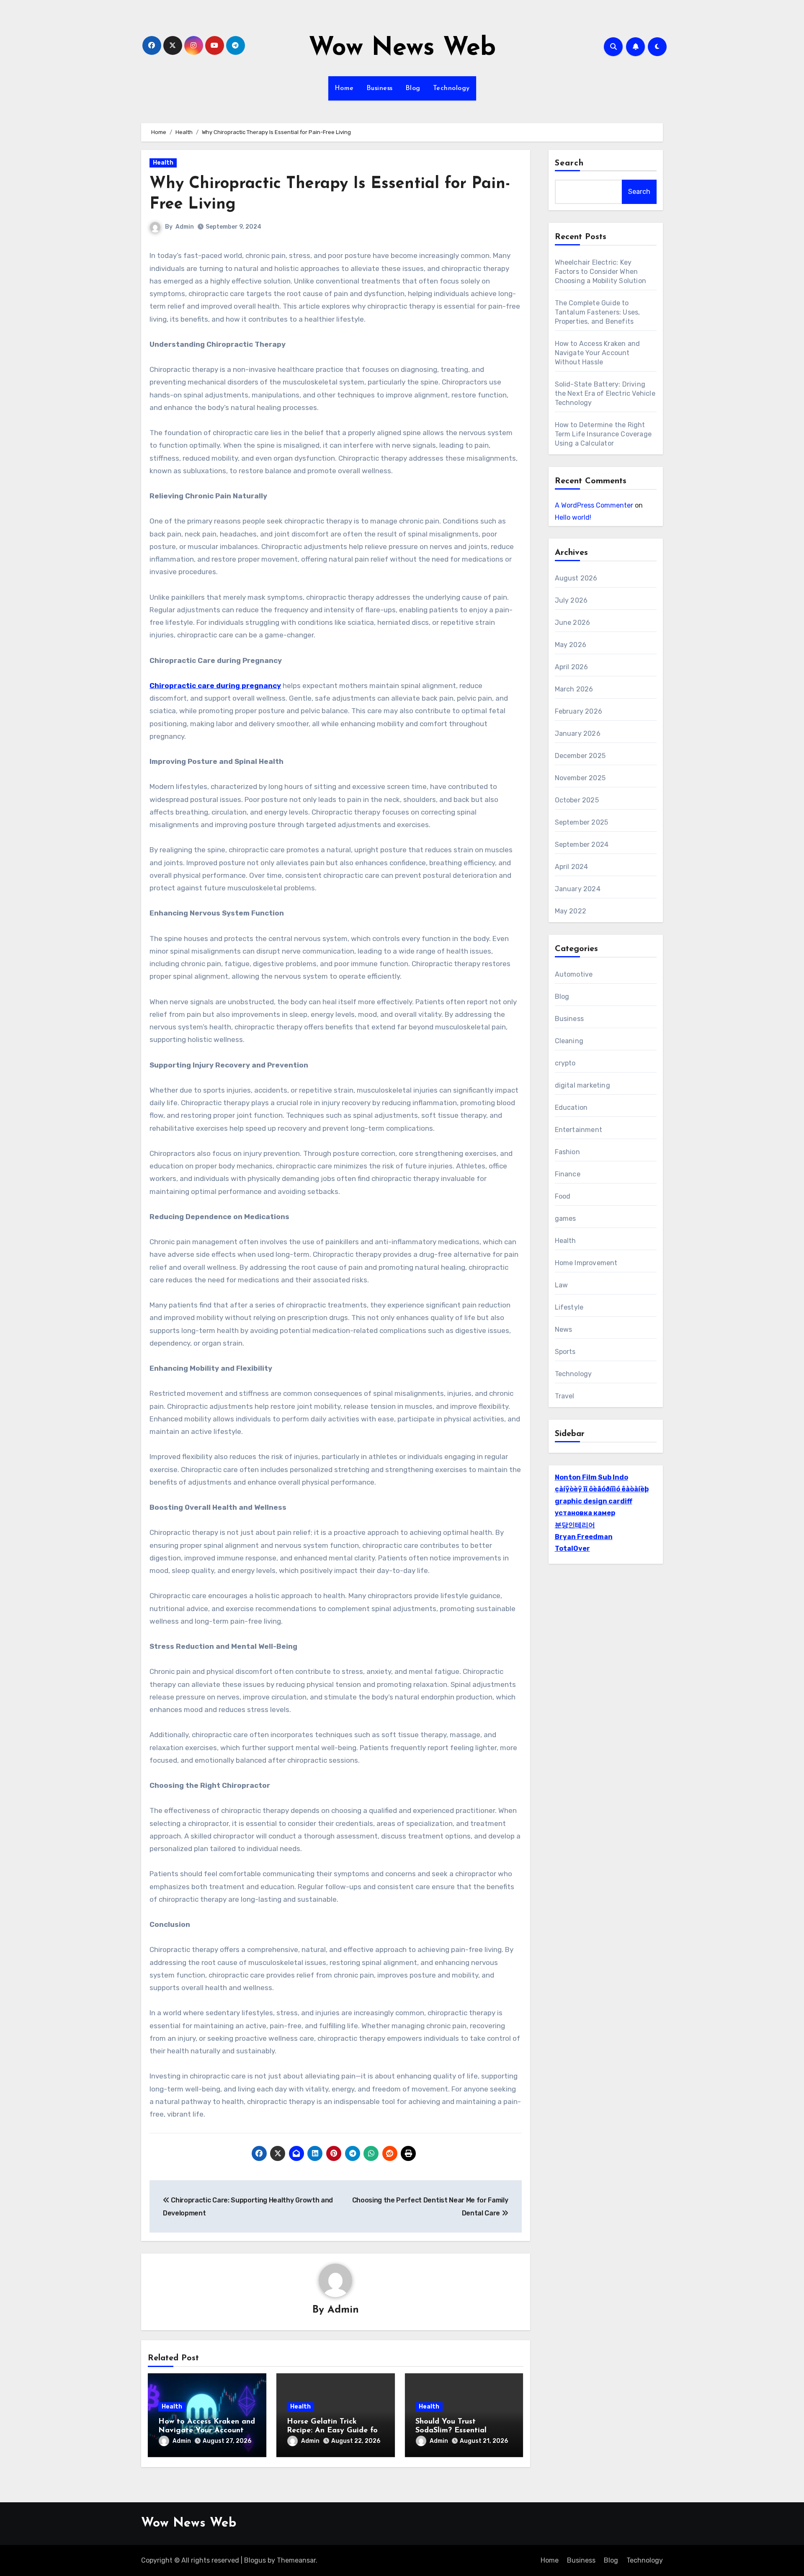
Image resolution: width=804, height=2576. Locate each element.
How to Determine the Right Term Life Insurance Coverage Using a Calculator (603, 434)
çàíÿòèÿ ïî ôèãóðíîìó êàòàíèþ (602, 1489)
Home (344, 88)
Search (569, 163)
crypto (565, 1063)
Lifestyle (569, 1307)
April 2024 (572, 867)
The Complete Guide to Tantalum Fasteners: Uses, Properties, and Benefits (598, 312)
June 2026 (573, 623)
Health (163, 163)
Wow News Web (402, 49)
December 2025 (580, 756)
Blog (413, 88)
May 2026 (571, 645)
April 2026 (572, 667)
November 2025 (580, 778)
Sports (565, 1352)
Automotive (574, 974)
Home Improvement (586, 1263)
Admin (185, 227)
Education (571, 1107)
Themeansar (296, 2560)
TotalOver (572, 1548)
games (566, 1218)
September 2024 (582, 844)
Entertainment (579, 1130)
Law (562, 1285)
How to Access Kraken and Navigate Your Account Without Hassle (207, 2431)
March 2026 (574, 689)
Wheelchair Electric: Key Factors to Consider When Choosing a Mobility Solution (601, 272)
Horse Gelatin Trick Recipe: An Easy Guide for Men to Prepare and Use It (335, 2431)
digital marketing (582, 1085)
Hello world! (573, 517)
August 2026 (576, 578)
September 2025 (582, 822)
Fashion (567, 1152)
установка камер (585, 1513)
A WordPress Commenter (594, 505)
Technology (451, 88)
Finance (568, 1174)
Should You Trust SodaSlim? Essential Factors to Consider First (460, 2431)
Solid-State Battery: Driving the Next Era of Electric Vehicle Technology (605, 393)
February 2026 (579, 711)
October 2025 (577, 800)
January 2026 (578, 734)
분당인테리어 (575, 1525)
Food (563, 1196)
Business (380, 88)
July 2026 (571, 600)
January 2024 (578, 889)
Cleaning (569, 1041)
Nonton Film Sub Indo (591, 1477)
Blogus (255, 2560)
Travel (565, 1396)
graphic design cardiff (594, 1501)
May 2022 (571, 911)
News (564, 1329)
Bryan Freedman (584, 1537)
